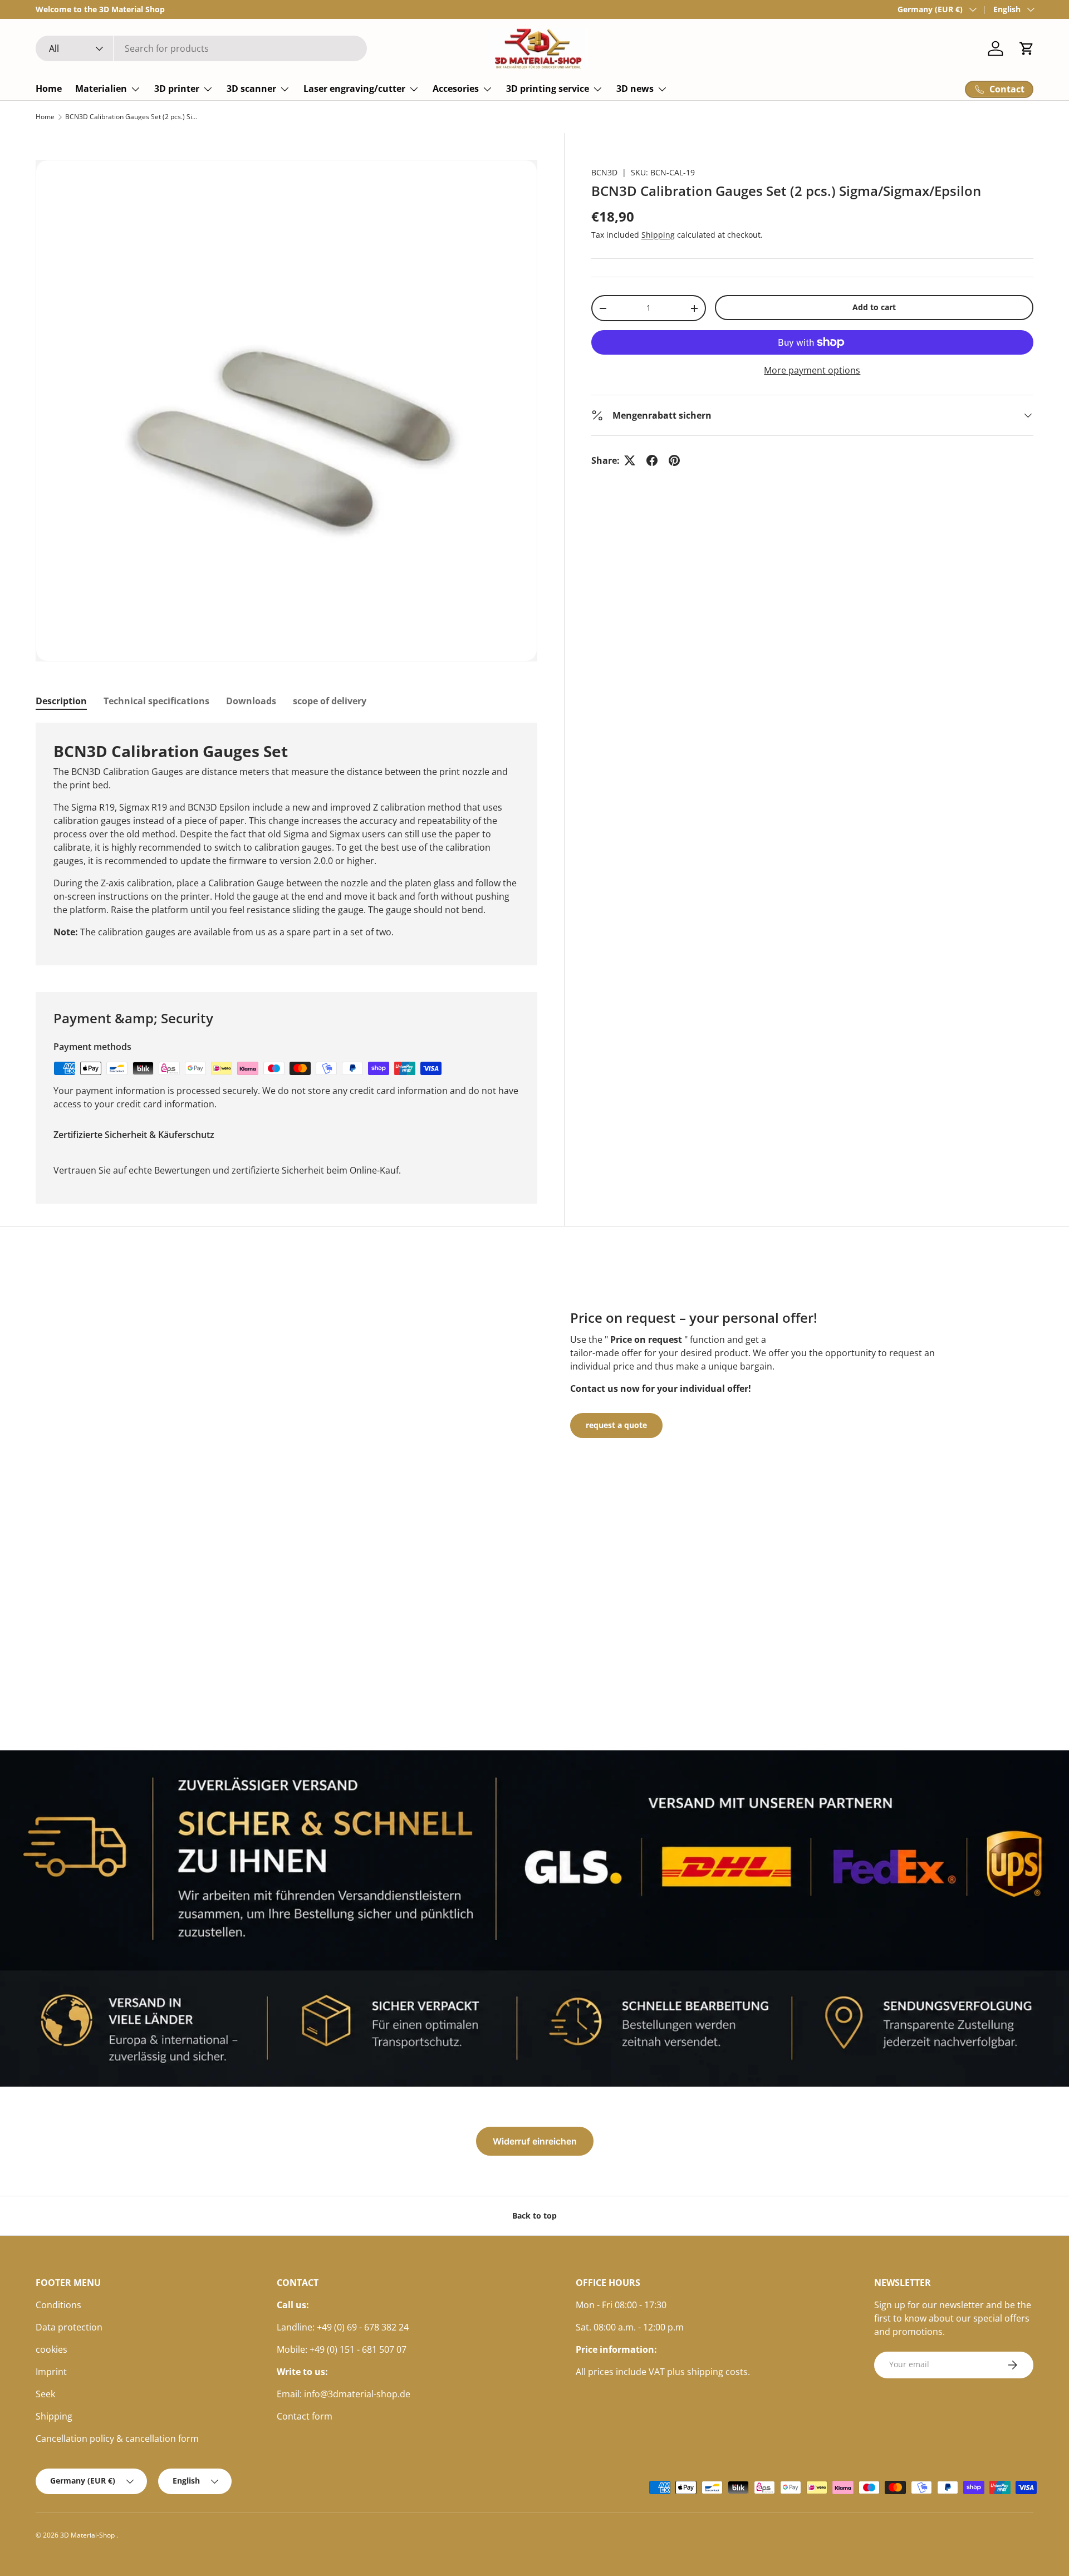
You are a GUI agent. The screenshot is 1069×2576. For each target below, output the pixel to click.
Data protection (69, 2327)
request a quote (616, 1425)
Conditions (58, 2305)
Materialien (101, 89)
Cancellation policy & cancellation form (117, 2438)
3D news (635, 89)
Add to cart (874, 307)
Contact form (305, 2416)
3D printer (177, 89)
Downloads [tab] (251, 701)
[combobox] (201, 48)
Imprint (51, 2372)
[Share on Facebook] (652, 460)
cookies (52, 2349)
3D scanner (251, 89)
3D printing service (548, 89)
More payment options (812, 370)
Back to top (534, 2216)
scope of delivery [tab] (330, 701)
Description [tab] (61, 701)
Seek (45, 2394)
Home (49, 89)
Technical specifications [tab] (156, 701)
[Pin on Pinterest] (674, 460)
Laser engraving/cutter (354, 89)
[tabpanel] (286, 844)
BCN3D (604, 172)
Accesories (456, 89)
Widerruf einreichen (535, 2141)
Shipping (658, 235)
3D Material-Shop (88, 2535)
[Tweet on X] (630, 460)
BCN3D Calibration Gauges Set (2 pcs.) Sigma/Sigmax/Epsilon (132, 117)
